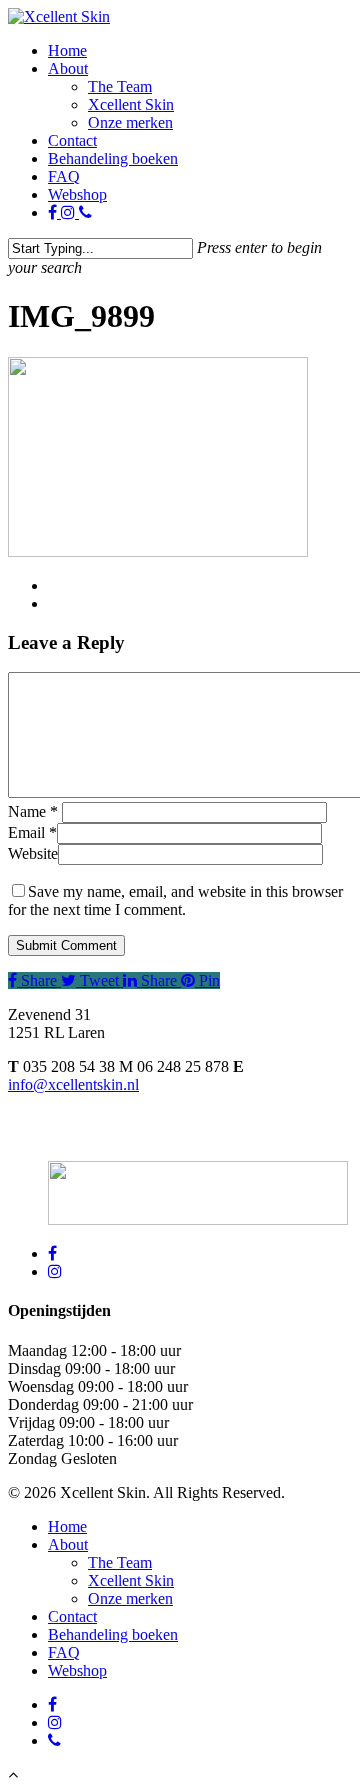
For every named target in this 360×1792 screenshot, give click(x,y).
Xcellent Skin (131, 104)
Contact (72, 140)
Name (33, 811)
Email (32, 832)
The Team (120, 86)
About (68, 68)
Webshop (77, 194)
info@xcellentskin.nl (73, 1084)
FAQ (64, 176)
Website (33, 853)
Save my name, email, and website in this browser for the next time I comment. (175, 900)
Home (67, 50)
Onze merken (130, 122)
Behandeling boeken (113, 158)
